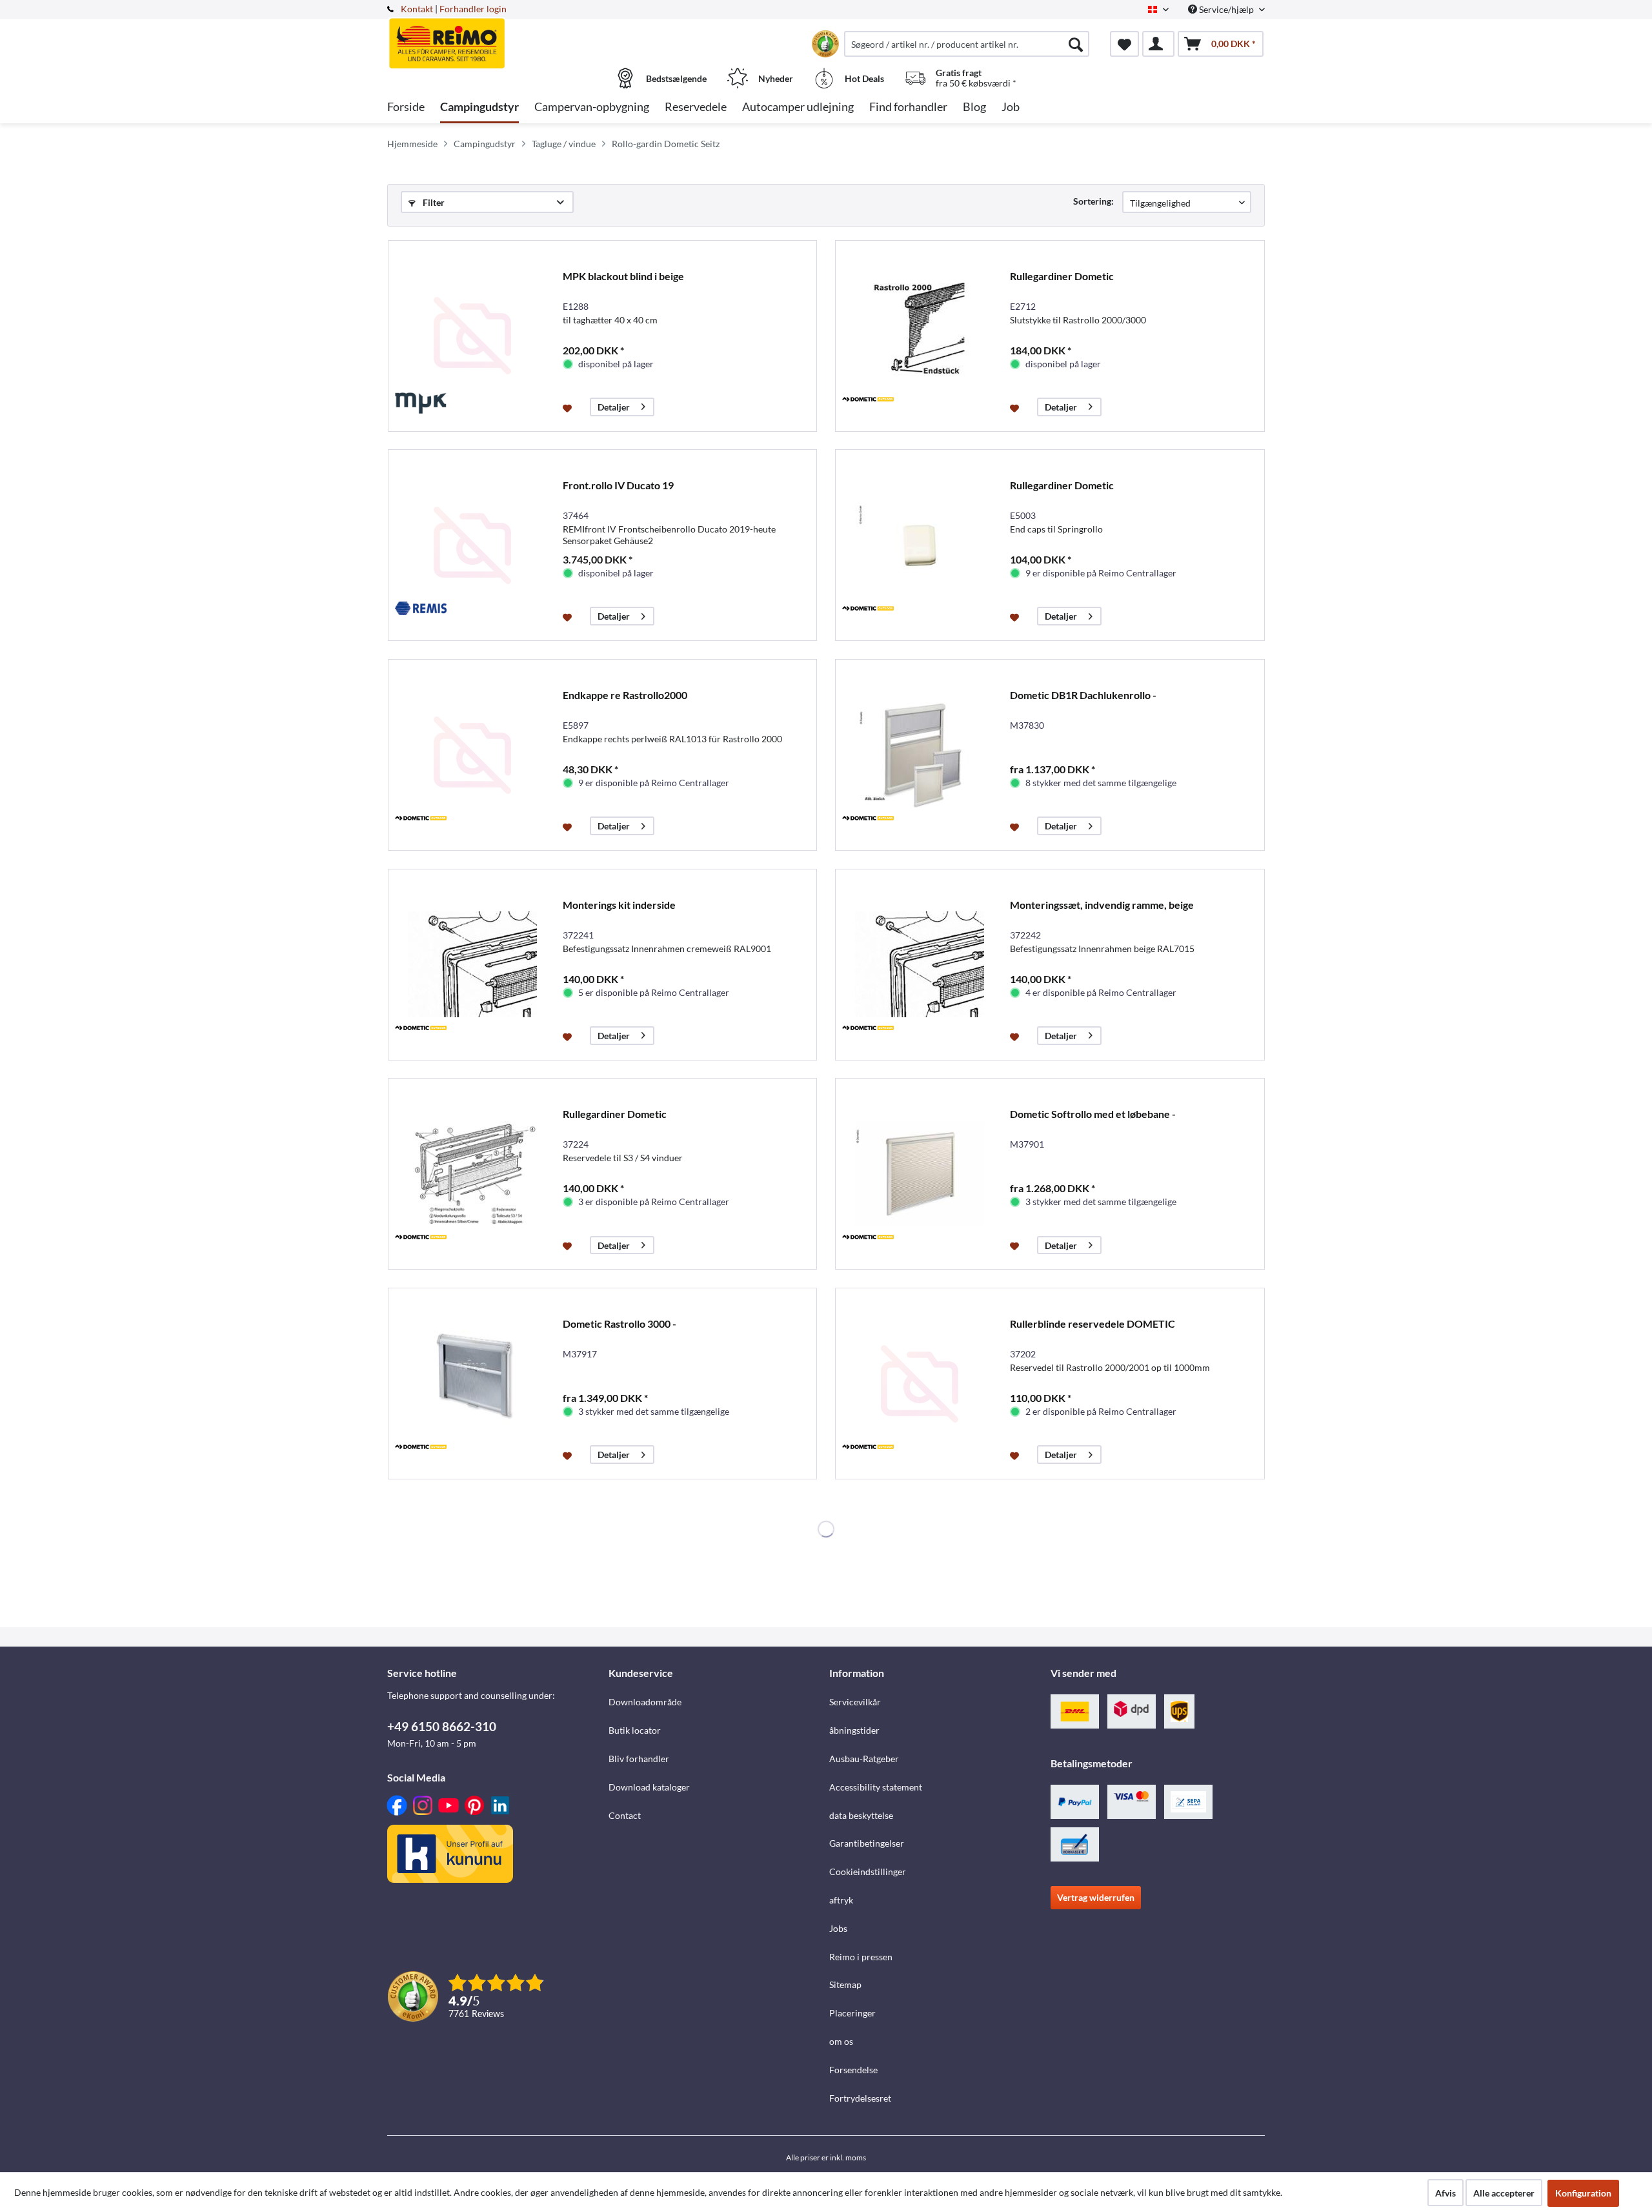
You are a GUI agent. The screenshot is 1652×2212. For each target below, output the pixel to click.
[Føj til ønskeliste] (569, 407)
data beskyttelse (861, 1815)
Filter (433, 202)
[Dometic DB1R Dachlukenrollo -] (920, 755)
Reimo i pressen (861, 1957)
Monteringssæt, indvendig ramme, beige (1102, 905)
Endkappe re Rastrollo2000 (625, 695)
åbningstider (854, 1730)
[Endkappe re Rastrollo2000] (472, 755)
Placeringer (852, 2013)
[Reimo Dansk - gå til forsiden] (496, 37)
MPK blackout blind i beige (623, 276)
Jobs (838, 1928)
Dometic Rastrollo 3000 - (619, 1324)
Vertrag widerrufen (1096, 1897)
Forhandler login (473, 9)
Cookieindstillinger (868, 1872)
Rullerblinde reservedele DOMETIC (1093, 1324)
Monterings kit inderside (619, 905)
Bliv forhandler (639, 1759)
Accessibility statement (876, 1787)
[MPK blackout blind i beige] (472, 336)
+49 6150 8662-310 (442, 1726)
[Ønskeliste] (1124, 44)
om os (841, 2041)
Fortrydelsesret (860, 2098)
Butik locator (635, 1730)
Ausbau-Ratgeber (864, 1759)
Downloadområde (645, 1702)
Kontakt (417, 9)
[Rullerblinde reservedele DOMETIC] (920, 1384)
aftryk (841, 1900)
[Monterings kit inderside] (472, 965)
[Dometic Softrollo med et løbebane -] (920, 1174)
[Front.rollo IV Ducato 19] (472, 545)
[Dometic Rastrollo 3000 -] (472, 1384)
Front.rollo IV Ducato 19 (618, 485)
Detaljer (614, 407)
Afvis (1445, 2193)
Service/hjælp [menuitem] (1226, 9)
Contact (625, 1815)
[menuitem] (967, 44)
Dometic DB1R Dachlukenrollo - (1083, 695)
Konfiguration (1583, 2193)
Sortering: (1093, 201)
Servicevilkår (855, 1702)
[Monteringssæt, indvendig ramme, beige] (920, 965)
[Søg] (1076, 44)
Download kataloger (649, 1787)
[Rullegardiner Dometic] (920, 336)
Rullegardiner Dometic (1062, 276)
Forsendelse (853, 2070)
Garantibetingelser (867, 1843)
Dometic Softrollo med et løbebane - (1093, 1114)
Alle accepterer (1504, 2193)
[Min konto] (1158, 44)
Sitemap (845, 1984)
